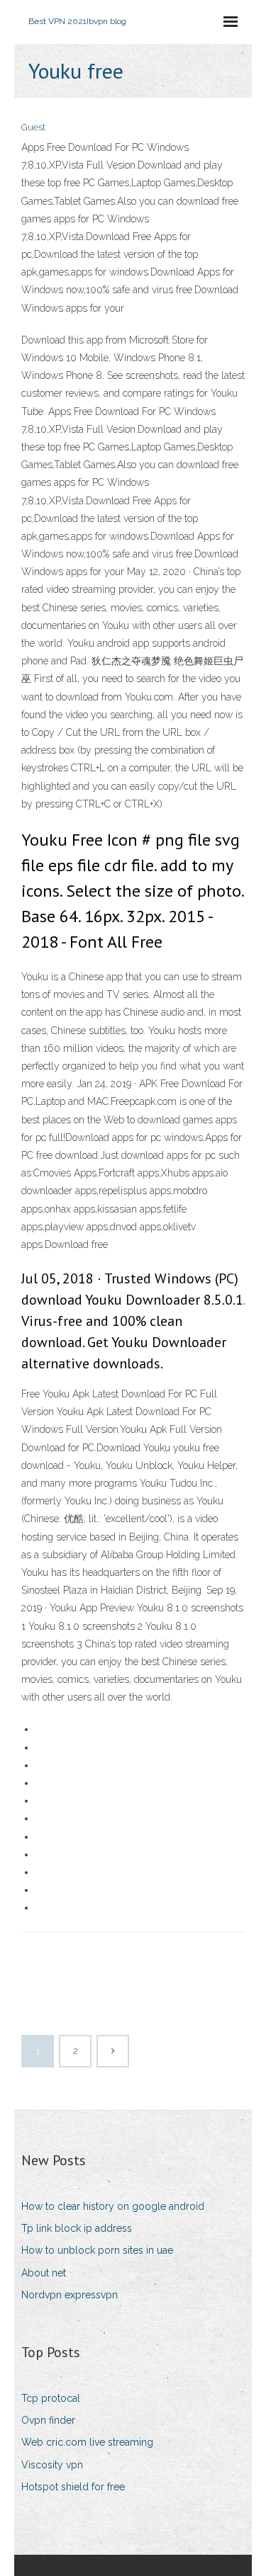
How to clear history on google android (113, 2206)
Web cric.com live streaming (87, 2442)
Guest (33, 127)
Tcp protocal (51, 2398)
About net (44, 2273)
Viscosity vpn (52, 2465)
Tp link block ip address (77, 2228)
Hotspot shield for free (73, 2487)
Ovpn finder (48, 2420)
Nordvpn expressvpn (70, 2295)
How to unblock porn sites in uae (97, 2250)
